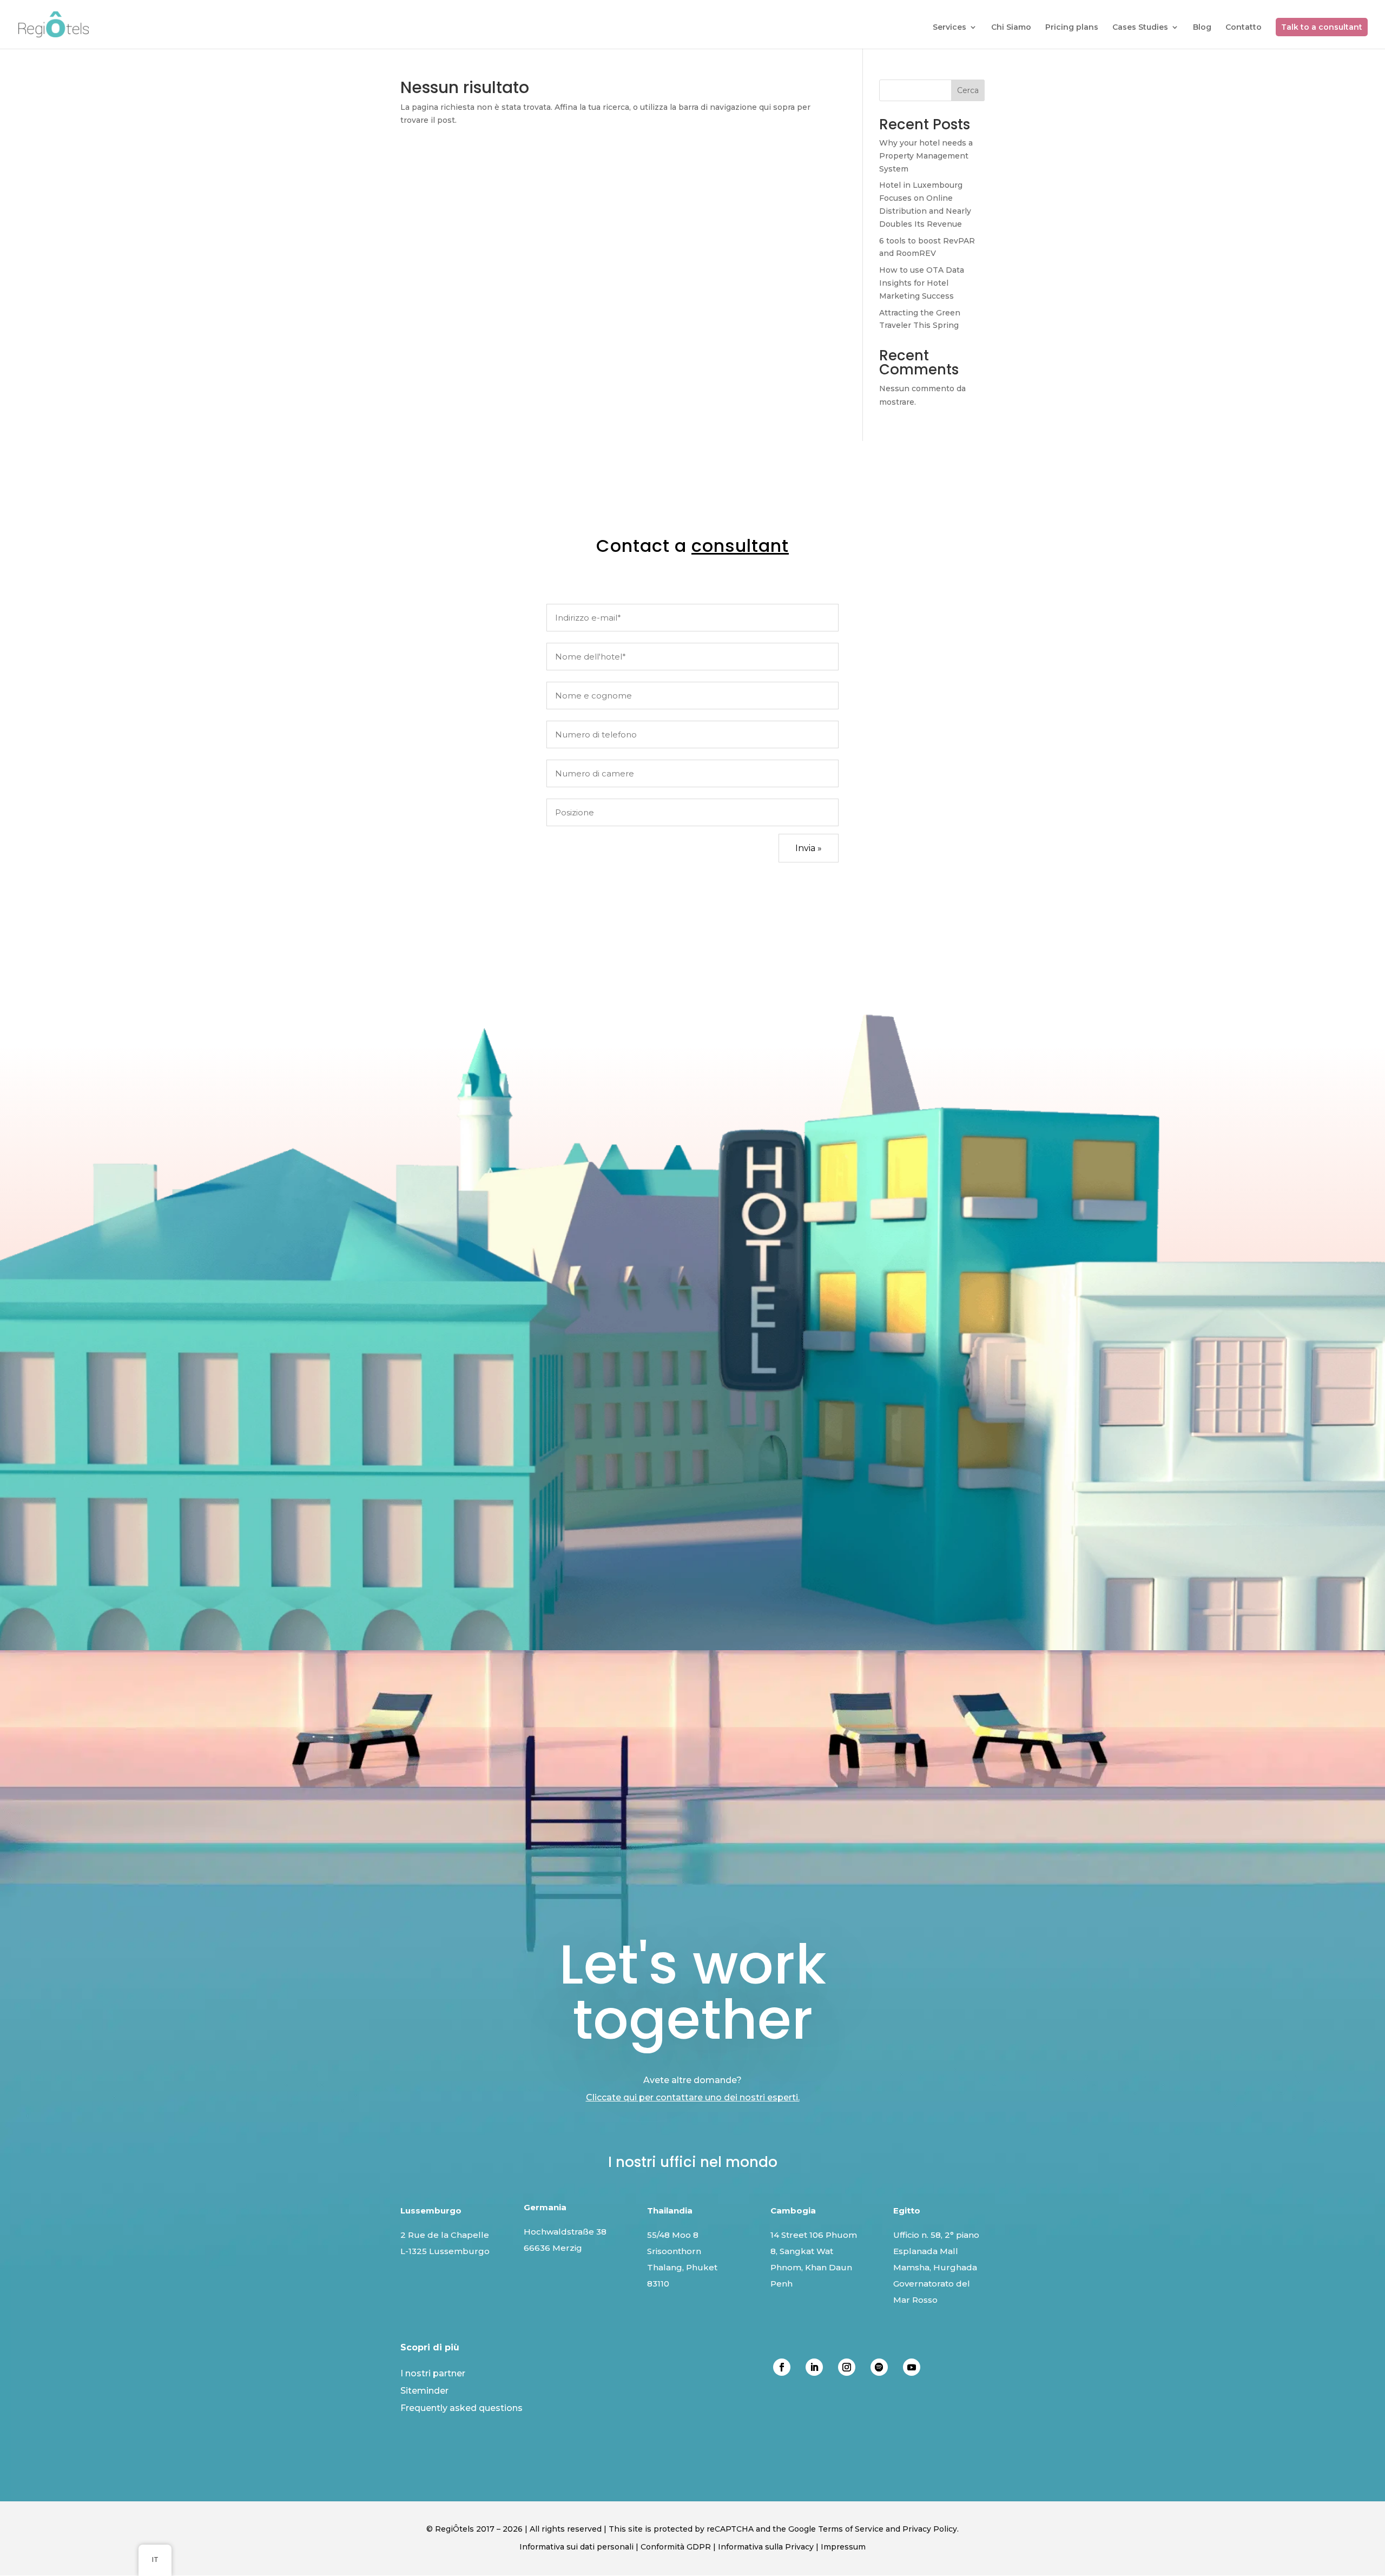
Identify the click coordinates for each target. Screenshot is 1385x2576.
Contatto (1244, 28)
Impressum (843, 2547)
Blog (1202, 28)
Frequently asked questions (461, 2408)
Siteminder (424, 2391)
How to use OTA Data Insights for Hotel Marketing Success (922, 283)
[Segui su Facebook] (782, 2367)
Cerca (968, 90)
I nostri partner (433, 2373)
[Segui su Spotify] (879, 2367)
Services (949, 28)
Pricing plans (1072, 28)
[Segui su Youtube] (912, 2367)
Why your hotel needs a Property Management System (926, 156)
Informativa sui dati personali (576, 2547)
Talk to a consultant (1322, 27)
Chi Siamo (1011, 28)
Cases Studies (1140, 28)
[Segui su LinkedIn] (814, 2367)
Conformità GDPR (676, 2547)
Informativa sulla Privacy (766, 2547)
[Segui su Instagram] (847, 2367)
